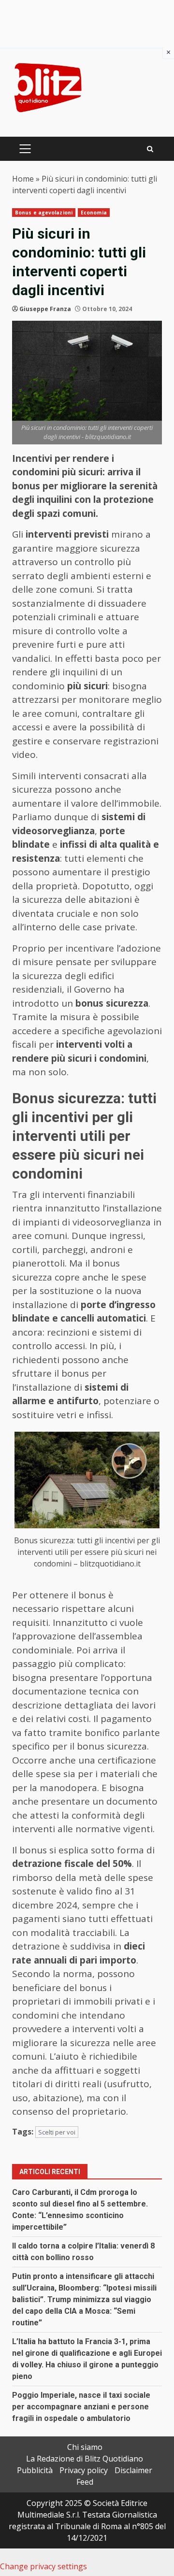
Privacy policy (84, 2470)
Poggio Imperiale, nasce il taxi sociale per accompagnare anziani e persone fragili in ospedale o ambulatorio (81, 2407)
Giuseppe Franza (45, 309)
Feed (85, 2482)
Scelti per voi (57, 2132)
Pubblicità (35, 2470)
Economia (94, 213)
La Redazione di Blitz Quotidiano (85, 2459)
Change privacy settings (43, 2566)
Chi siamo (85, 2447)
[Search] (150, 149)
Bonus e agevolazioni (44, 213)
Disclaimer (133, 2470)
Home (23, 179)
